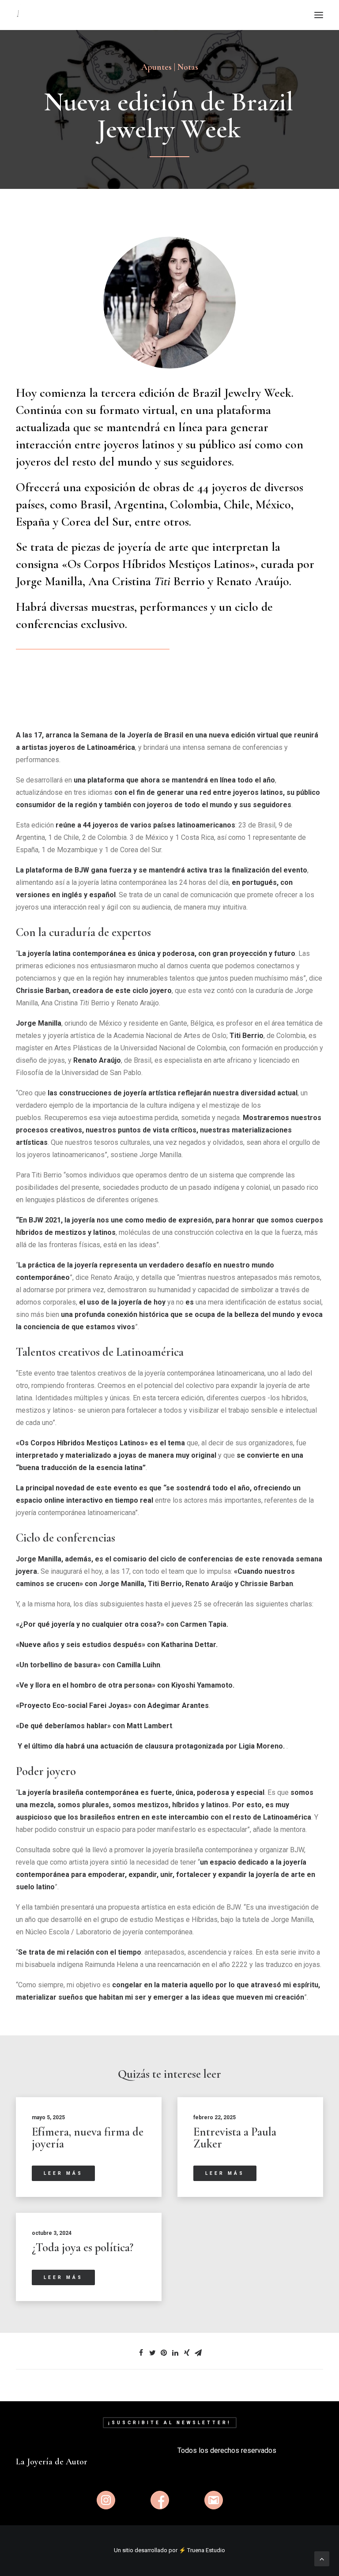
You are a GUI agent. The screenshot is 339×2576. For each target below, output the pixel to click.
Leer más (63, 2173)
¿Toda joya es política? (83, 2247)
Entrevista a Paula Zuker (235, 2138)
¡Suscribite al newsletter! (170, 2423)
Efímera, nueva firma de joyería (88, 2138)
